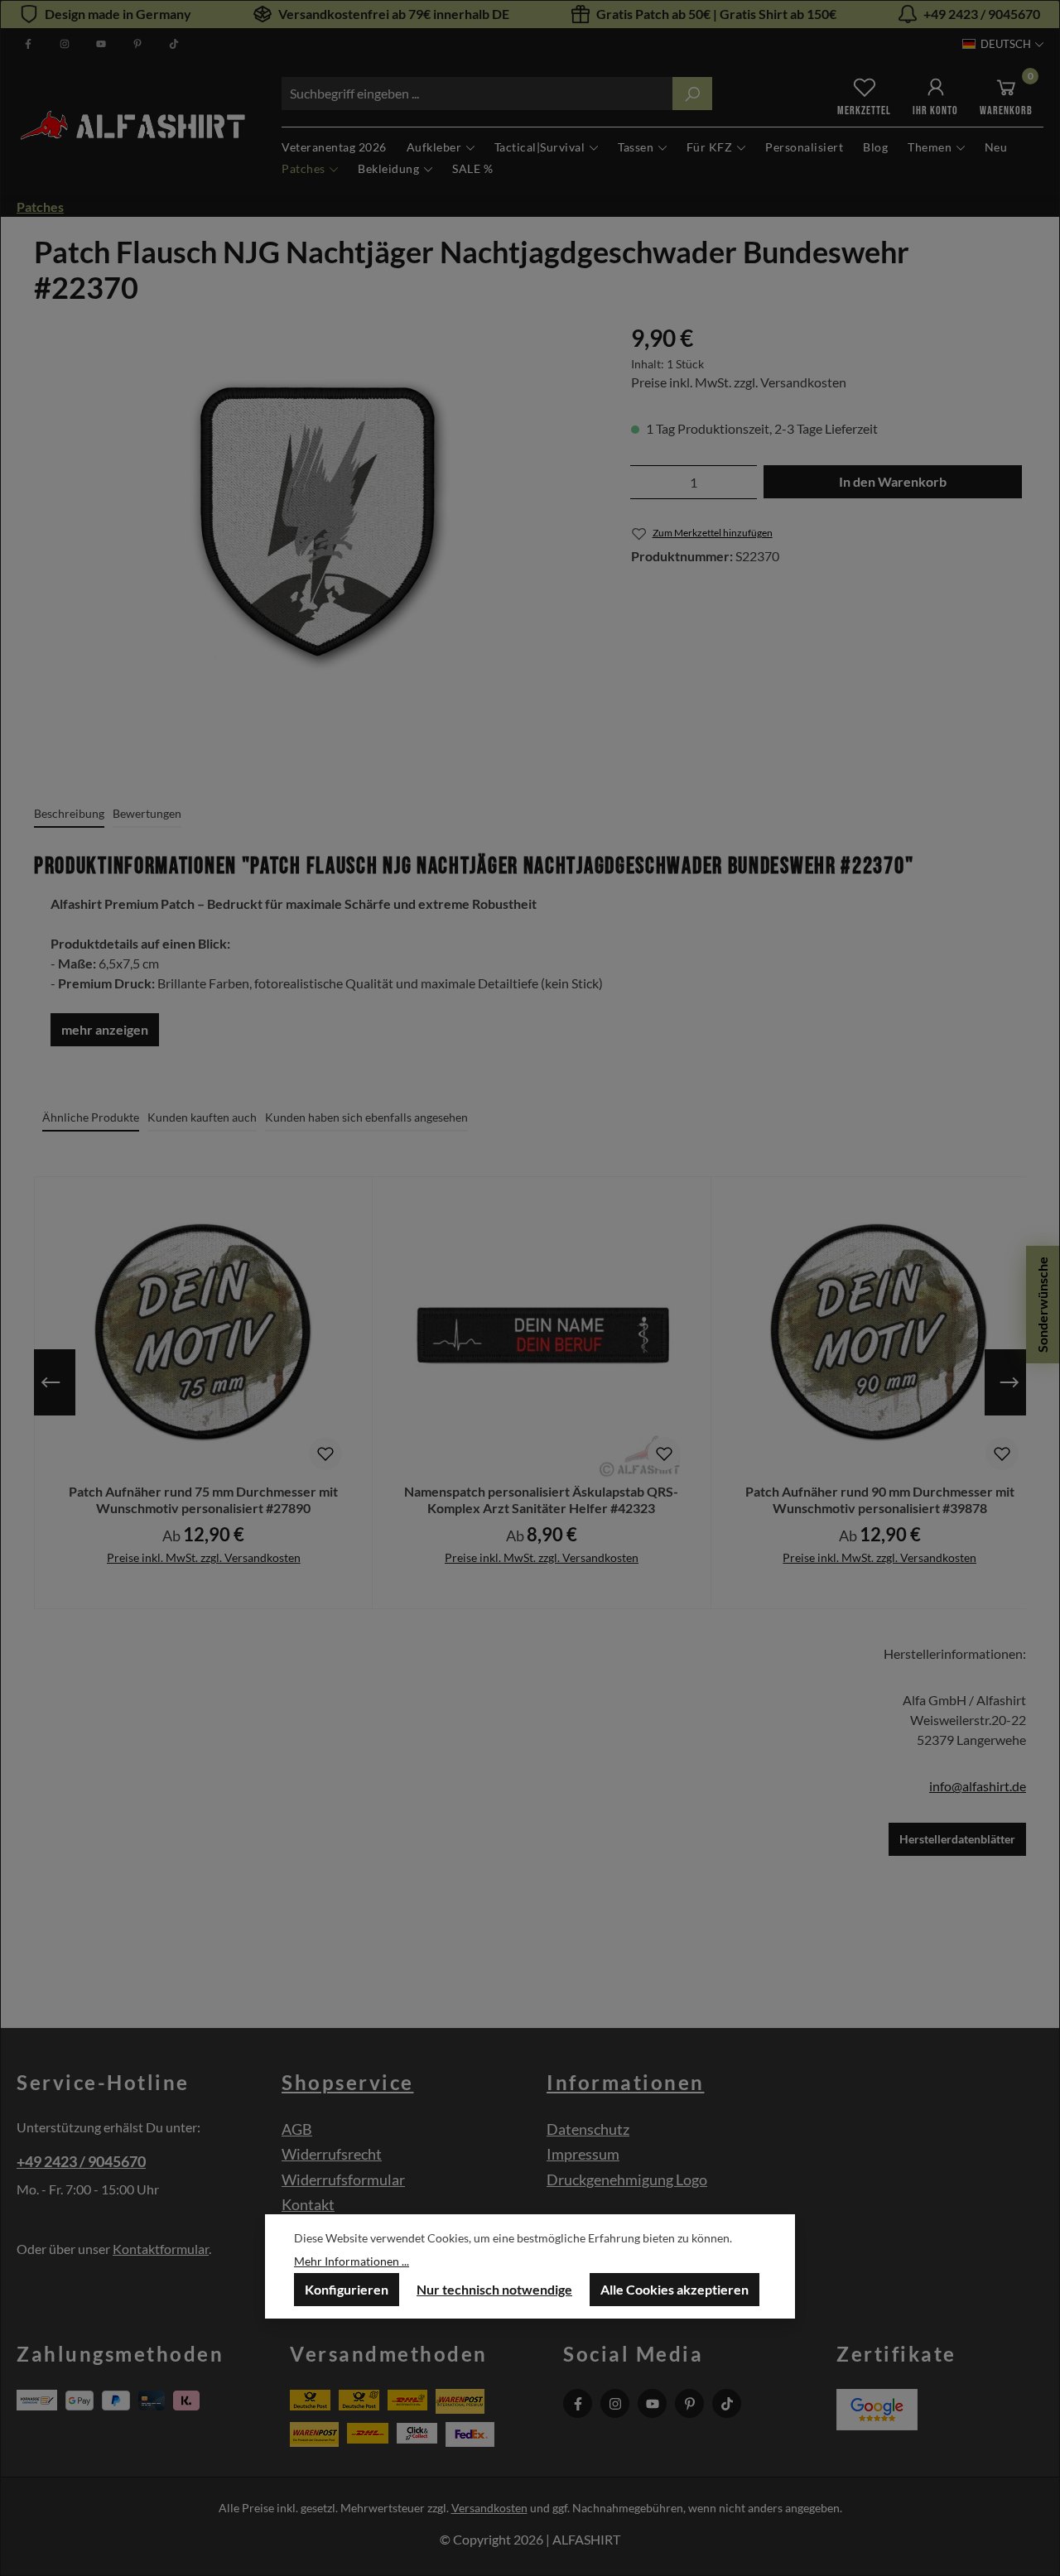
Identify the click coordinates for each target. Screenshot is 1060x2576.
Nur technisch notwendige (494, 2289)
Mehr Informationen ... (352, 2261)
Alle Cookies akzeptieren (675, 2289)
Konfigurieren (347, 2289)
